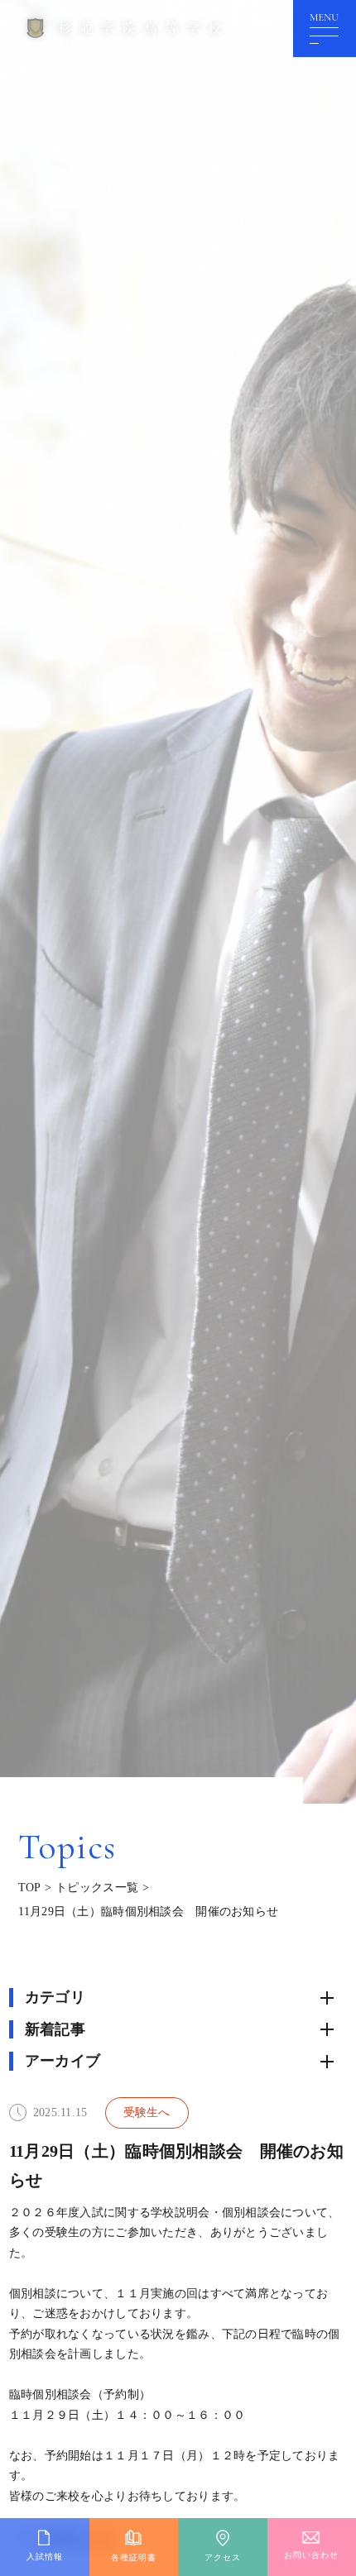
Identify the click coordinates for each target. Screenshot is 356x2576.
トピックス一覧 (97, 1888)
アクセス (223, 2557)
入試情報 (45, 2557)
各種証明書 (134, 2557)
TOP (30, 1888)
